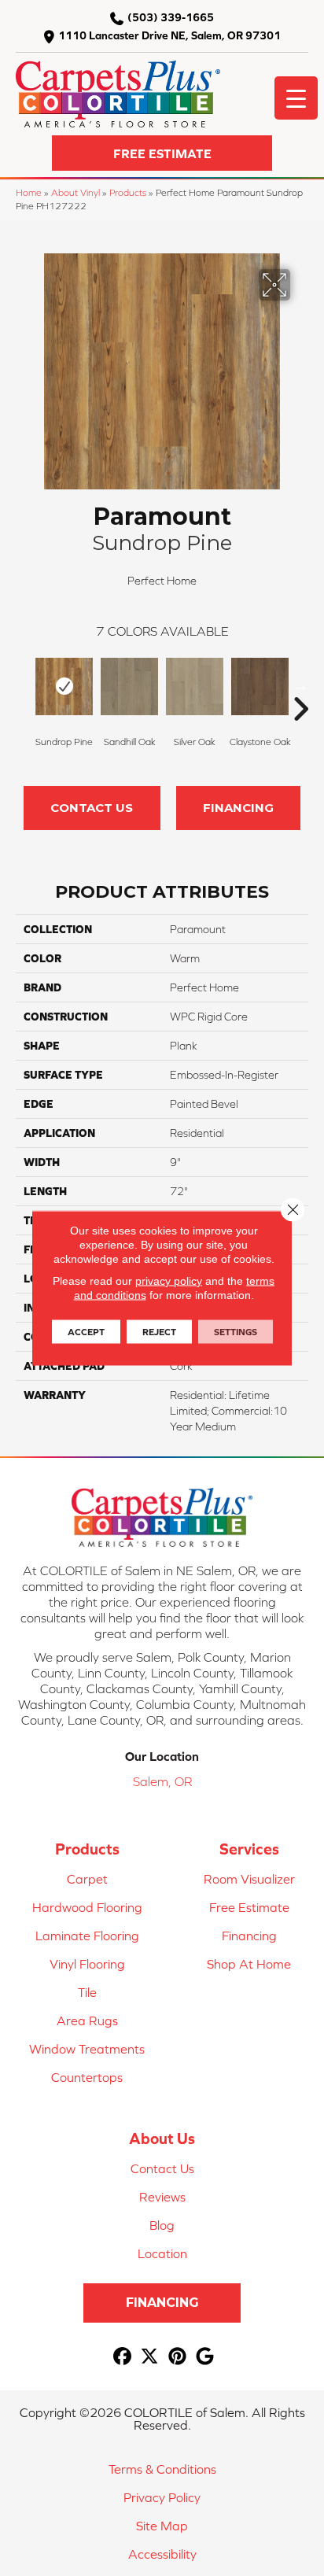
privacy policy (169, 1281)
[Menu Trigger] (296, 98)
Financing (238, 808)
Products (128, 192)
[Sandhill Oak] (129, 686)
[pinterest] (177, 2357)
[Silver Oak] (195, 686)
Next (300, 685)
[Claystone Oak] (260, 686)
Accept (86, 1332)
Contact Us (92, 808)
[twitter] (150, 2357)
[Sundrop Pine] (64, 686)
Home (29, 192)
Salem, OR (162, 1781)
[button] (162, 153)
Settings (236, 1332)
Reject (159, 1332)
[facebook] (122, 2357)
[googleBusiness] (205, 2357)
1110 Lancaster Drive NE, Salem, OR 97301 (169, 35)
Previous (24, 685)
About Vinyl (75, 192)
